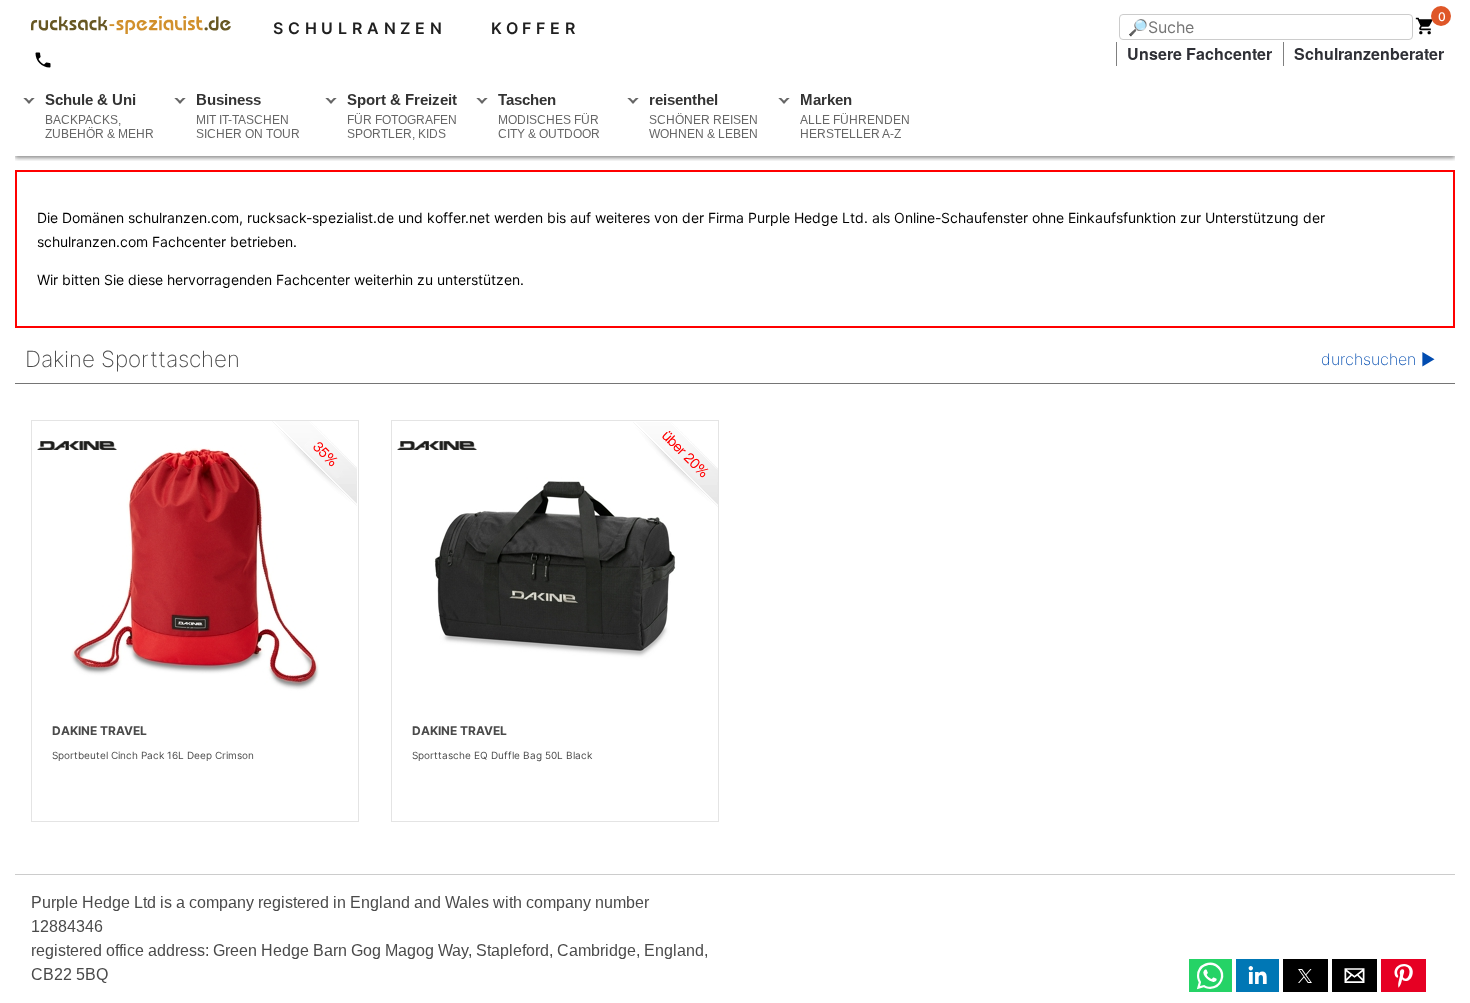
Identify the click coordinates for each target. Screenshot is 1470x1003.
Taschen (549, 116)
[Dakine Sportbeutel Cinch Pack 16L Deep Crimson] (195, 570)
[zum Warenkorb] (1425, 30)
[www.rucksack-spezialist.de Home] (123, 28)
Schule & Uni (99, 116)
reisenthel (703, 116)
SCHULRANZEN (360, 28)
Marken (855, 116)
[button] (1210, 975)
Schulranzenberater (1369, 53)
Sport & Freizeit (402, 116)
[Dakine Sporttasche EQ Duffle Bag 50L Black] (555, 570)
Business (248, 116)
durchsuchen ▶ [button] (1378, 359)
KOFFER (535, 28)
